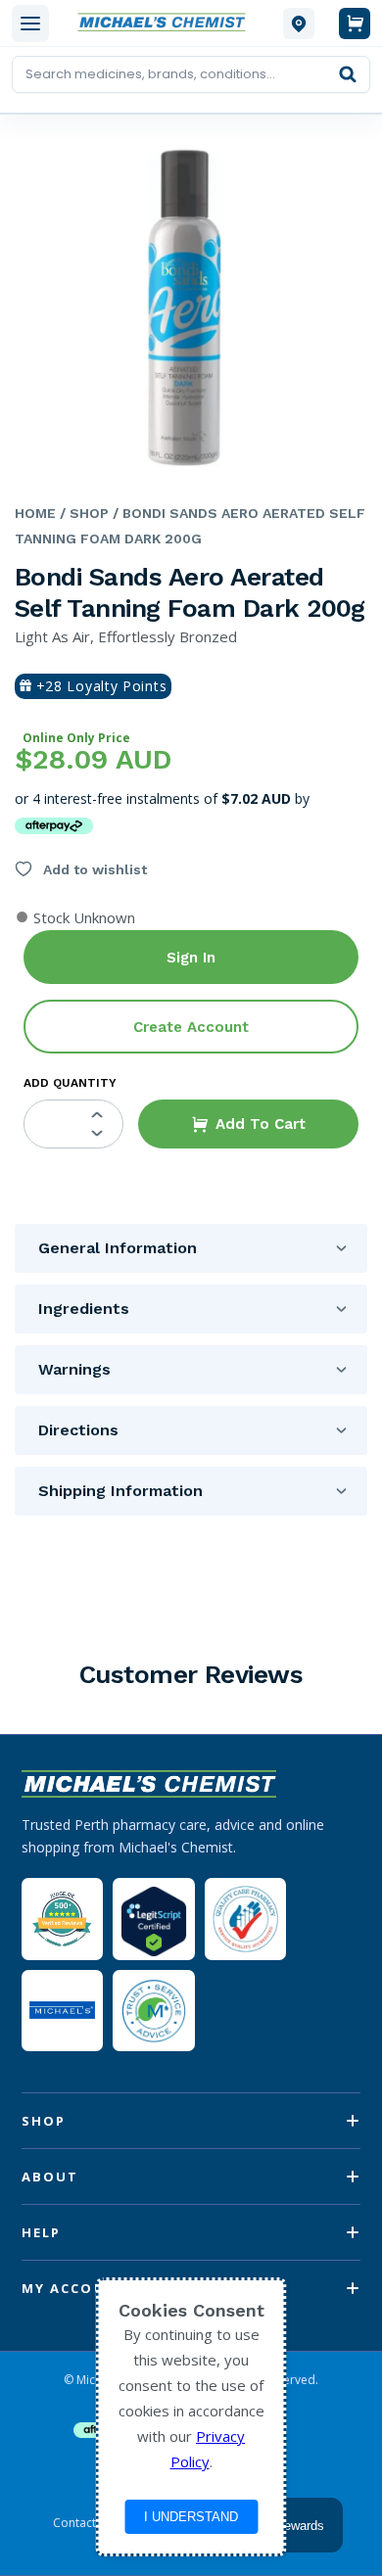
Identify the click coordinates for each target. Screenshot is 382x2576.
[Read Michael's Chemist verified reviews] (62, 1920)
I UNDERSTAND (191, 2517)
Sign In (191, 958)
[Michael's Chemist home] (166, 23)
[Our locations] (299, 23)
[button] (248, 1124)
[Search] (348, 74)
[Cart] (355, 23)
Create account (191, 1027)
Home (35, 513)
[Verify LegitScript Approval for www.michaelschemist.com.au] (153, 1919)
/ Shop (82, 513)
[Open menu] (30, 23)
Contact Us (83, 2523)
